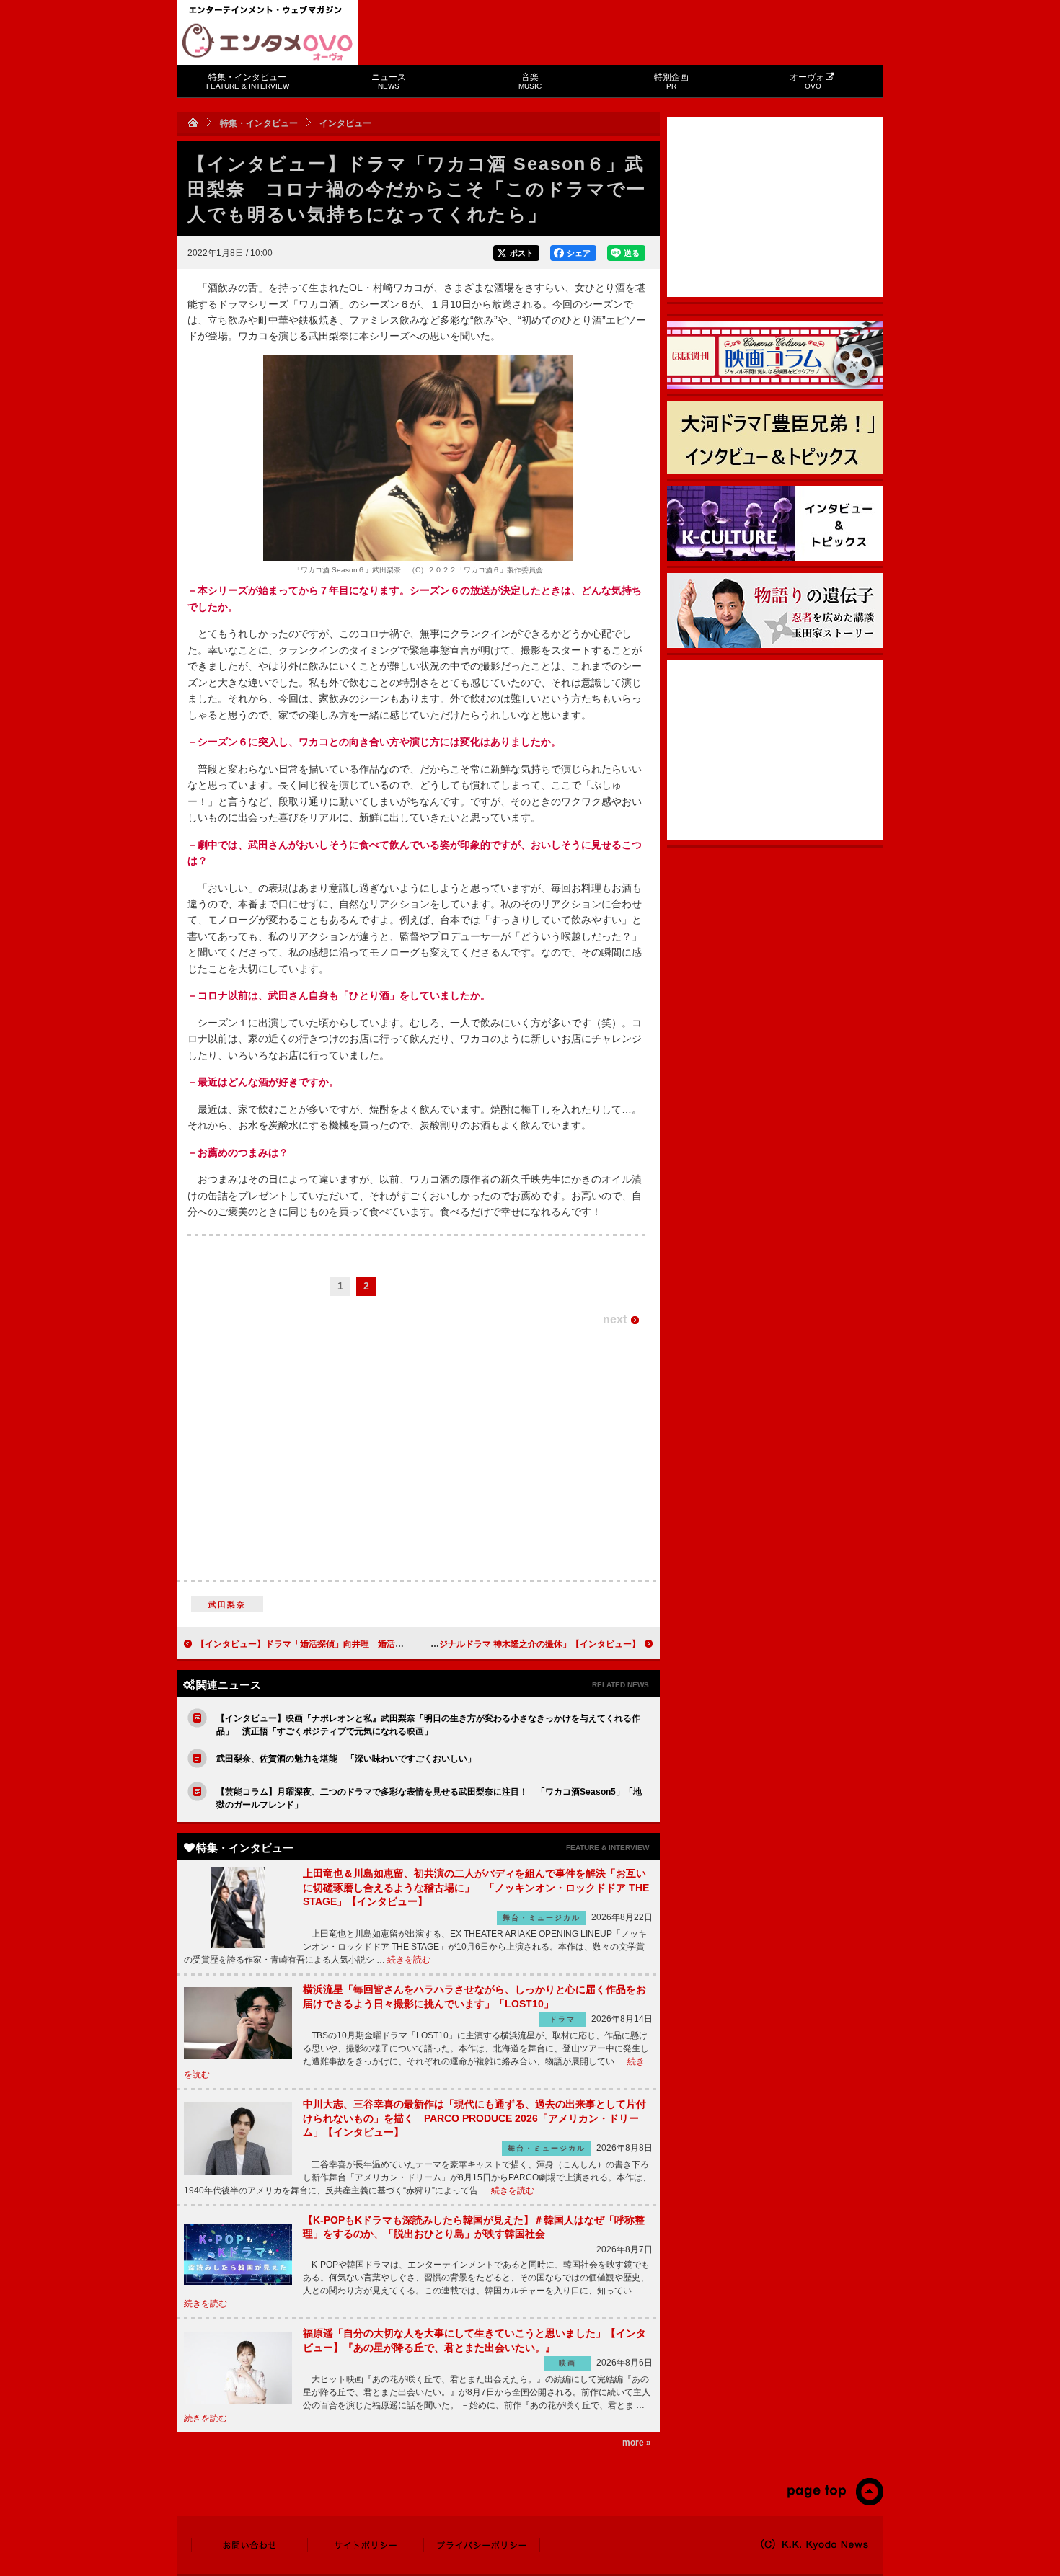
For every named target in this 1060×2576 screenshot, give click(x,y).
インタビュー (345, 123)
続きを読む (409, 1960)
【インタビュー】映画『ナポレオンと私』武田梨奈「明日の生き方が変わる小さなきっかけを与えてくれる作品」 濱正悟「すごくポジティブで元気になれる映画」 (428, 1725)
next (615, 1319)
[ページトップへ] (835, 2502)
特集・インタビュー (248, 81)
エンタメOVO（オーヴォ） (268, 42)
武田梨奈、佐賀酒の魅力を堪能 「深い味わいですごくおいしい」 (346, 1759)
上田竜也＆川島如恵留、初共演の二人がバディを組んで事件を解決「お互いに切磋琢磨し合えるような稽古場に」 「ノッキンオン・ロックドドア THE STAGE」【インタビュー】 (476, 1887)
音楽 (530, 81)
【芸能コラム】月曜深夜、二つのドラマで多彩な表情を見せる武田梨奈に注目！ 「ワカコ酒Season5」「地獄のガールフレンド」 (429, 1798)
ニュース (389, 81)
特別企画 (671, 81)
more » (637, 2443)
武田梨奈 (228, 1604)
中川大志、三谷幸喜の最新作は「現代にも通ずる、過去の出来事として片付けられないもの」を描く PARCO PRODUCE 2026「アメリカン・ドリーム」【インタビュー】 (474, 2118)
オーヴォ (807, 81)
